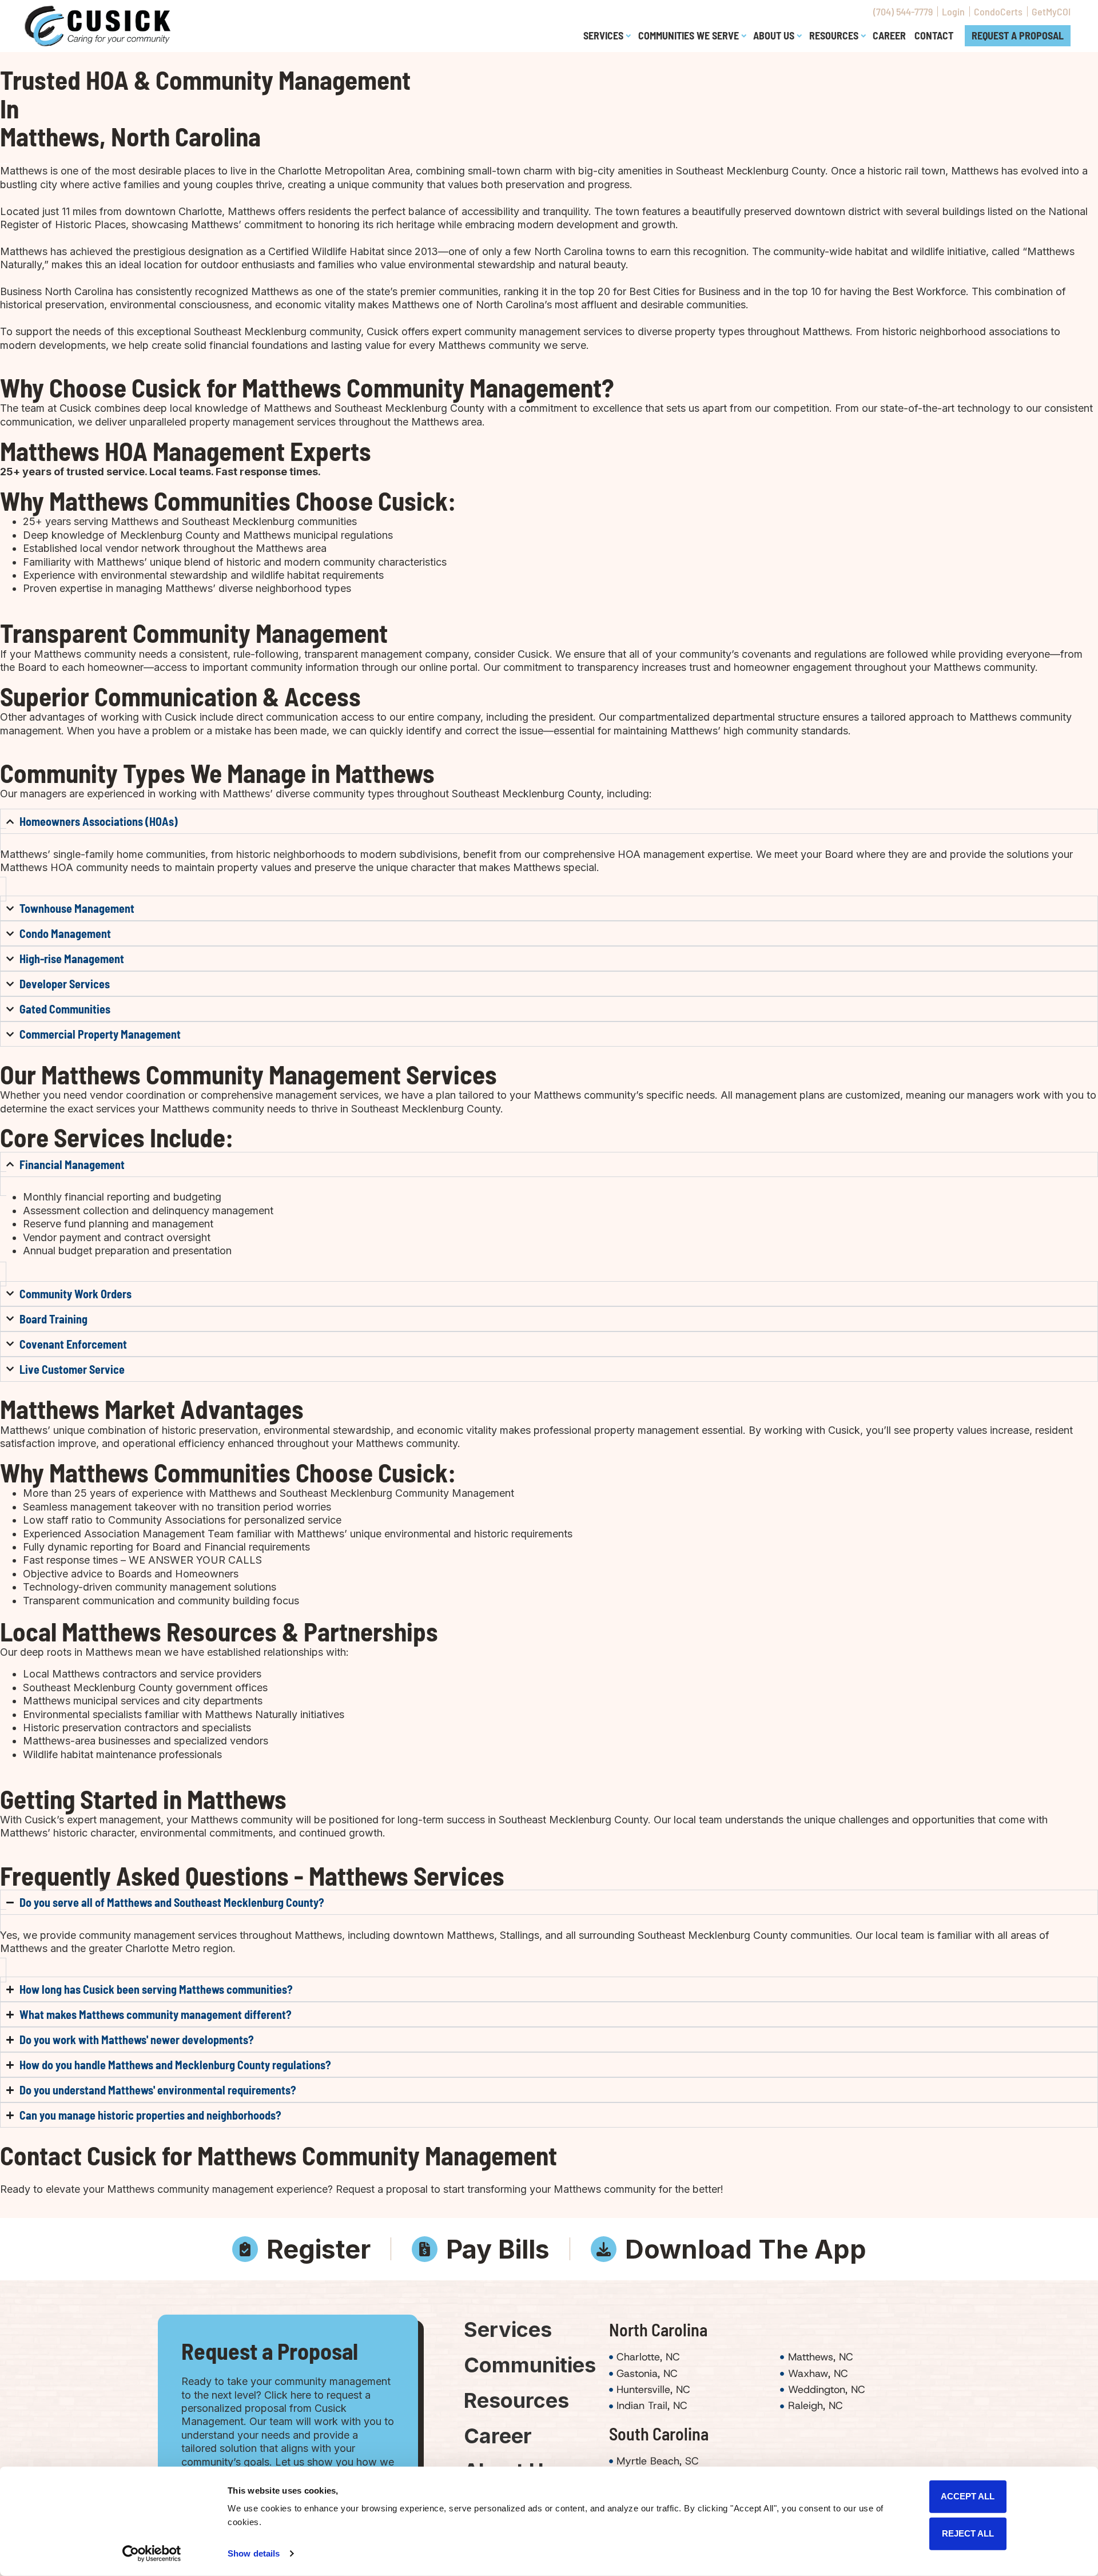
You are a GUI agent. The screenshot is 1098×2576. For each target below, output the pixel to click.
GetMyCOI (1051, 11)
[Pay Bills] (425, 2249)
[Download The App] (604, 2249)
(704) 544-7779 (903, 11)
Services (508, 2329)
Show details (254, 2553)
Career (498, 2436)
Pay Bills (498, 2249)
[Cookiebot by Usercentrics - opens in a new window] (152, 2554)
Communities (519, 2365)
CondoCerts (998, 11)
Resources (516, 2400)
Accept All (968, 2496)
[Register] (245, 2249)
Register (319, 2249)
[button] (606, 36)
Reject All (968, 2533)
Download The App (746, 2249)
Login (953, 11)
